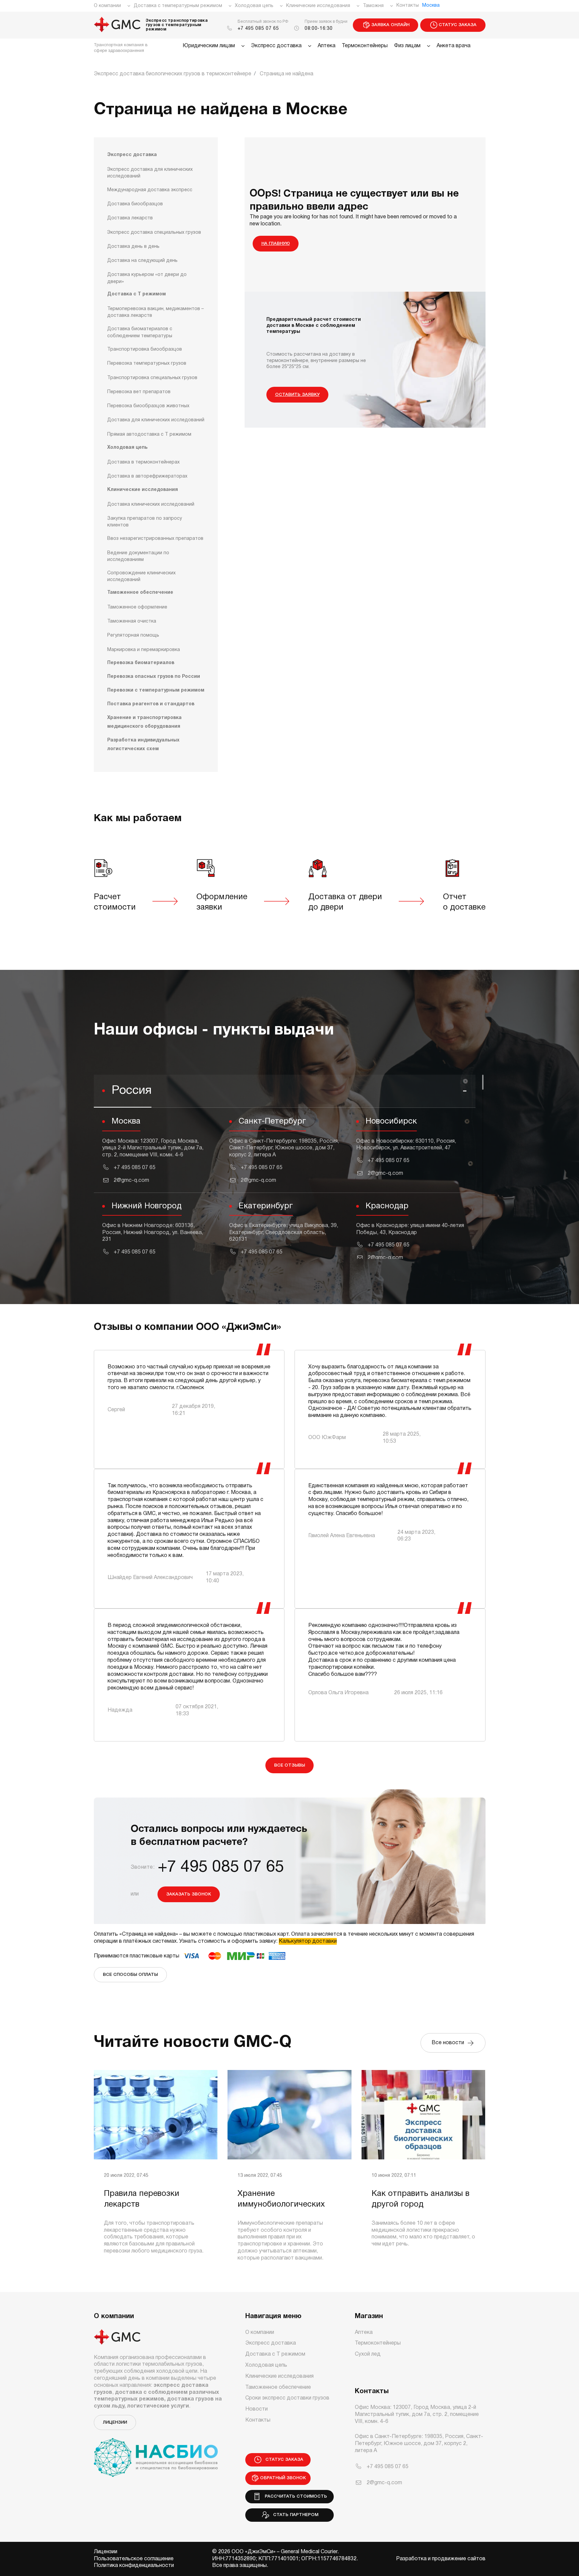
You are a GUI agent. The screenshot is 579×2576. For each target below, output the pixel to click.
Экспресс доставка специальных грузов (154, 233)
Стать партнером (294, 2515)
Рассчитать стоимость (295, 2496)
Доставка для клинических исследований (156, 420)
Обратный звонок (283, 2478)
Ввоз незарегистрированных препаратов (155, 539)
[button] (285, 1091)
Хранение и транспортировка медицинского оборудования (144, 722)
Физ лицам (407, 46)
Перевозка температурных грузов (147, 364)
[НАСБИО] (156, 2453)
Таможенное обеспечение (140, 593)
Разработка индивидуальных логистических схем (143, 745)
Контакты (408, 6)
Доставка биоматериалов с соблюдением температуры (140, 332)
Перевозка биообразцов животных (148, 406)
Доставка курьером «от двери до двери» (147, 278)
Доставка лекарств (130, 218)
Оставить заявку (297, 395)
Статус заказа (458, 25)
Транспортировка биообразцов (145, 349)
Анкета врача (454, 46)
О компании (107, 6)
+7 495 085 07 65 (258, 29)
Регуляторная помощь (133, 635)
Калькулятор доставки (308, 1941)
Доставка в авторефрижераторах (147, 476)
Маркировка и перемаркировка (144, 650)
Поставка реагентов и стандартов (151, 704)
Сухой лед (368, 2354)
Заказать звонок (189, 1894)
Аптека (327, 46)
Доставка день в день (133, 247)
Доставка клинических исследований (151, 505)
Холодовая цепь (254, 6)
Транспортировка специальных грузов (152, 378)
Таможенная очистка (132, 621)
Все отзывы (289, 1765)
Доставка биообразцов (135, 204)
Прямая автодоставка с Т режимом (149, 435)
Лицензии (115, 2422)
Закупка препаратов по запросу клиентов (145, 522)
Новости (256, 2409)
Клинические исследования (318, 6)
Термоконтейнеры (365, 46)
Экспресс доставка (276, 46)
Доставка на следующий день (142, 261)
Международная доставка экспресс (150, 190)
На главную (276, 244)
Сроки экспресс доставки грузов (287, 2398)
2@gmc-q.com (131, 1180)
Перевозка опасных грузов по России (154, 677)
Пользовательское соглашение (134, 2559)
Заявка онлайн (390, 25)
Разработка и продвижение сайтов (441, 2559)
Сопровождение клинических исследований (141, 577)
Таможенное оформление (137, 607)
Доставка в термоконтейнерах (143, 462)
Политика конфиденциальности (134, 2566)
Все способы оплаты (130, 1975)
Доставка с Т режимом (137, 294)
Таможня (373, 6)
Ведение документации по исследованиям (138, 556)
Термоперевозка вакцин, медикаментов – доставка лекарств (155, 312)
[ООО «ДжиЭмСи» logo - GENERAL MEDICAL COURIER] (117, 25)
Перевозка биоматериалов (141, 663)
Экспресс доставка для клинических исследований (150, 173)
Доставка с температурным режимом (178, 6)
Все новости (449, 2043)
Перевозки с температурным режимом (156, 690)
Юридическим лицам (209, 46)
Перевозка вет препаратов (139, 392)
